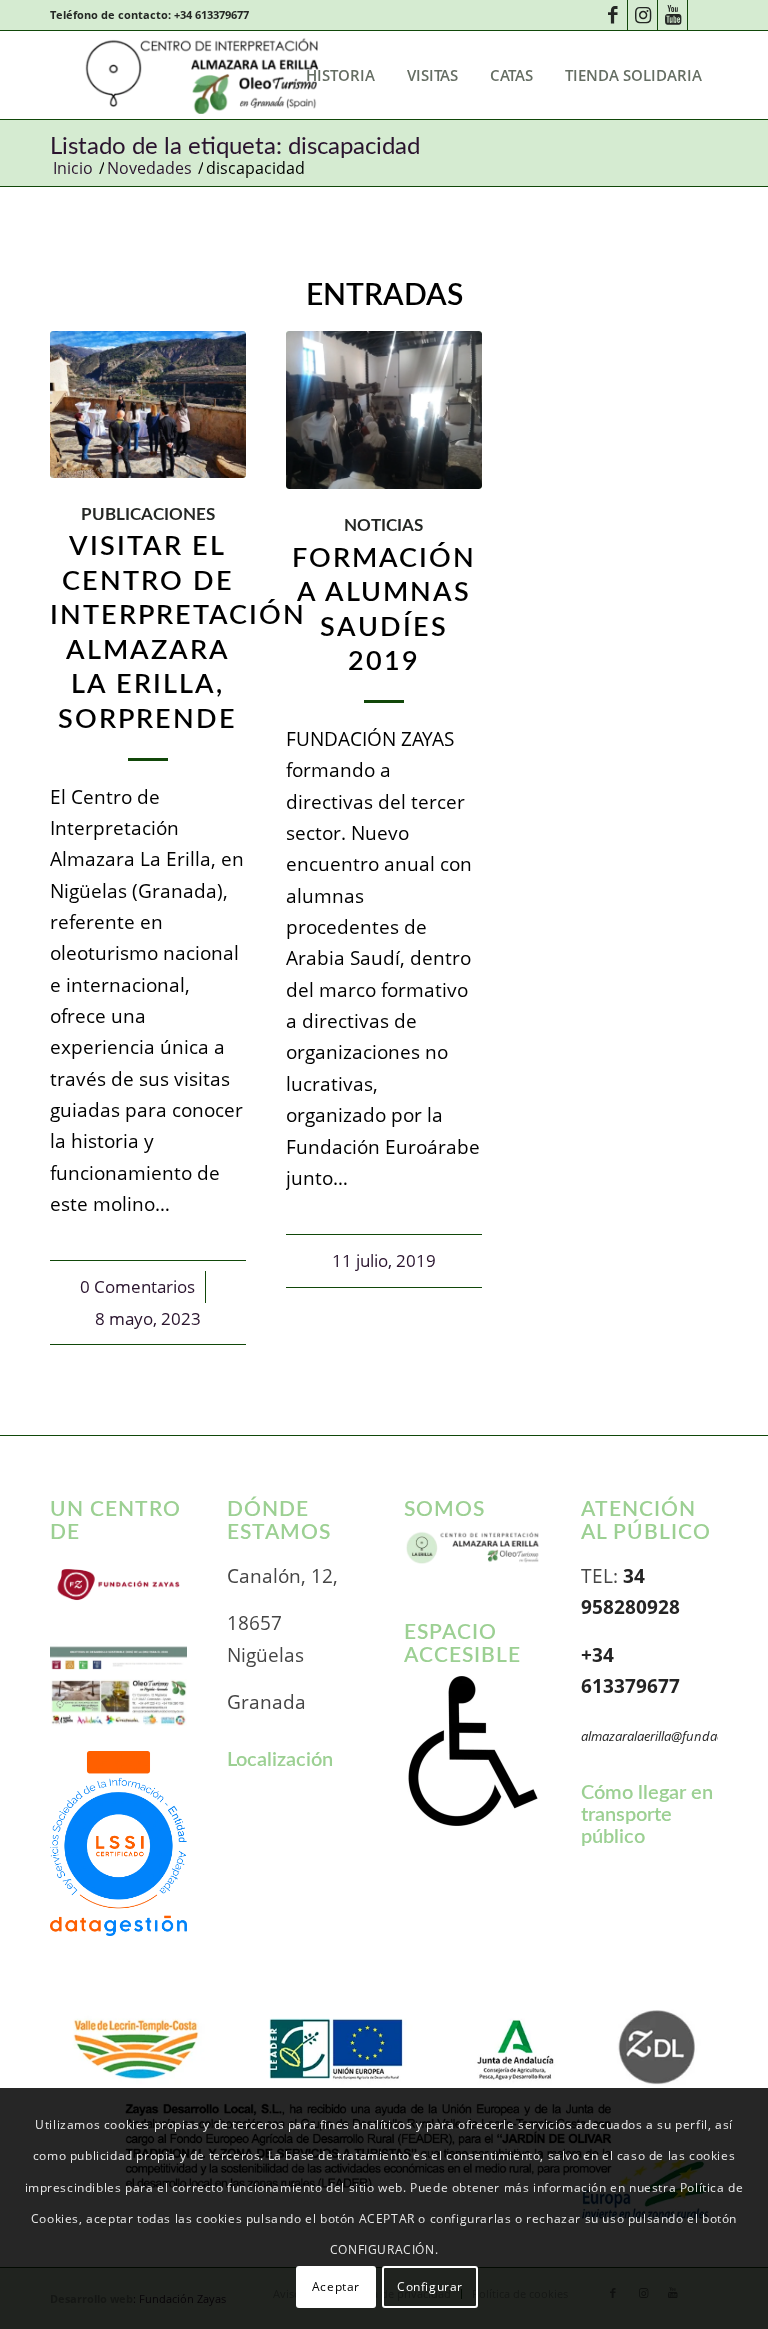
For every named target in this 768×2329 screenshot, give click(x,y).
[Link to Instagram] (642, 15)
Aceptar (336, 2286)
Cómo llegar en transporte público (647, 1815)
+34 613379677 (211, 14)
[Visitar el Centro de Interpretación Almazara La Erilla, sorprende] (148, 404)
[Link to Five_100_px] (703, 15)
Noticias (383, 525)
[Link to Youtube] (672, 15)
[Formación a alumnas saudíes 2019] (384, 410)
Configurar (430, 2286)
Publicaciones (148, 514)
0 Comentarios (137, 1286)
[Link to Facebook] (612, 15)
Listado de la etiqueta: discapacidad (235, 147)
